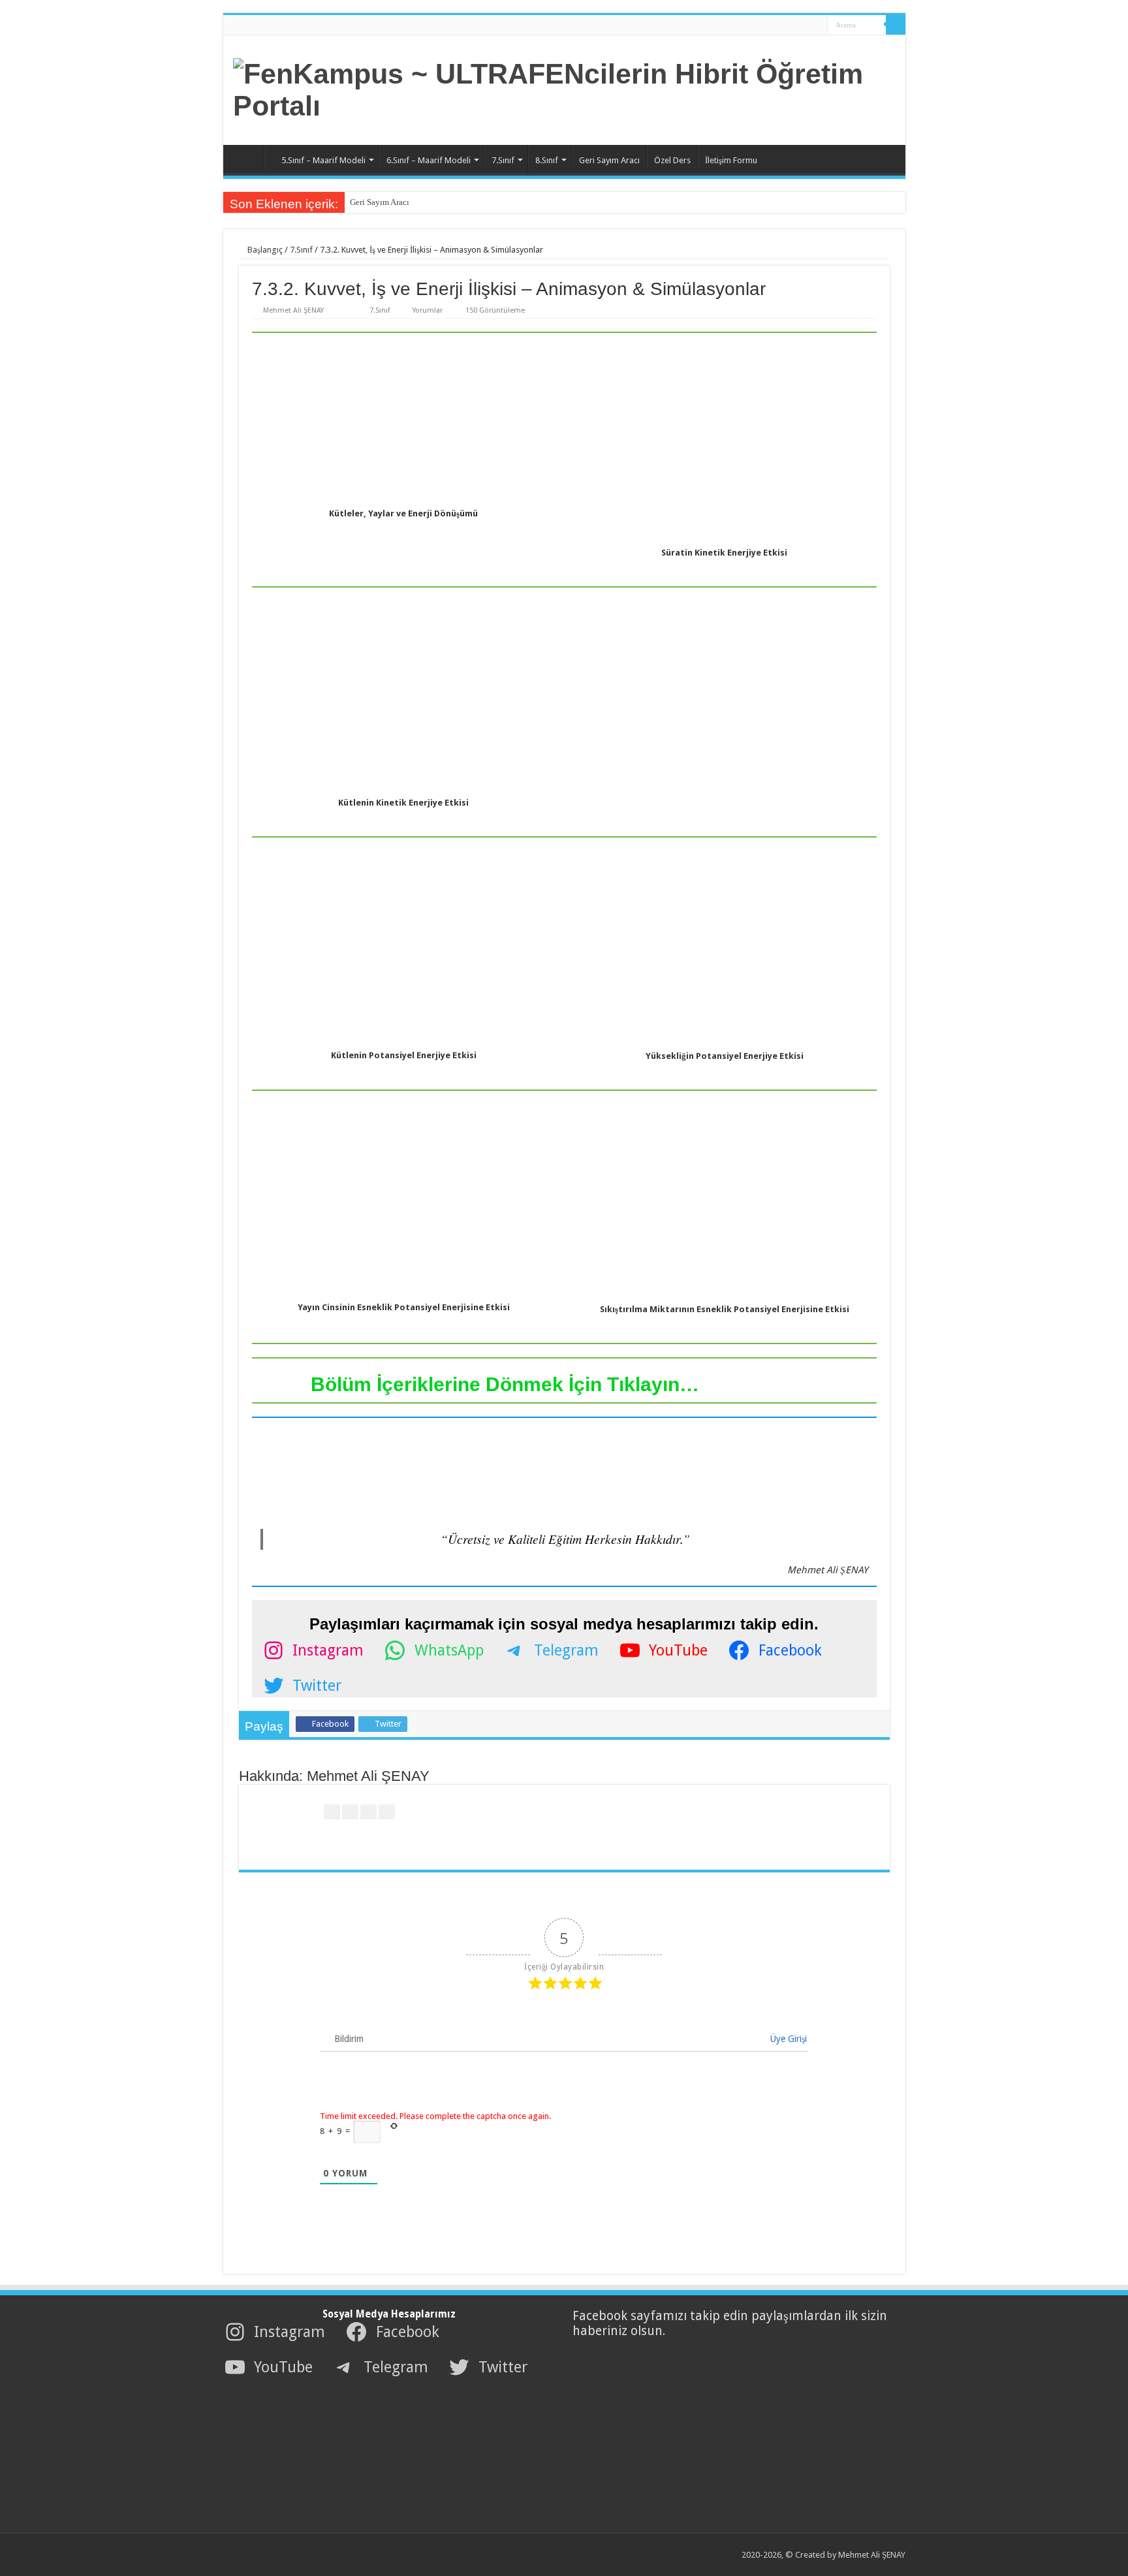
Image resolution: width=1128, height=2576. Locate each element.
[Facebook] (776, 25)
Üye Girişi (787, 2039)
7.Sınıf (503, 160)
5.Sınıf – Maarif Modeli (323, 160)
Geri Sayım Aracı (609, 160)
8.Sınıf (547, 160)
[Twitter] (788, 25)
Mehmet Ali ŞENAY (293, 310)
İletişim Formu (731, 160)
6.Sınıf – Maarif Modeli (429, 160)
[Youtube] (801, 25)
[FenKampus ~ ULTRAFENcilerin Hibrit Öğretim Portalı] (564, 87)
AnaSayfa (247, 159)
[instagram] (813, 25)
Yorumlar (428, 310)
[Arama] (896, 25)
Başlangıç (264, 250)
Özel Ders (672, 160)
